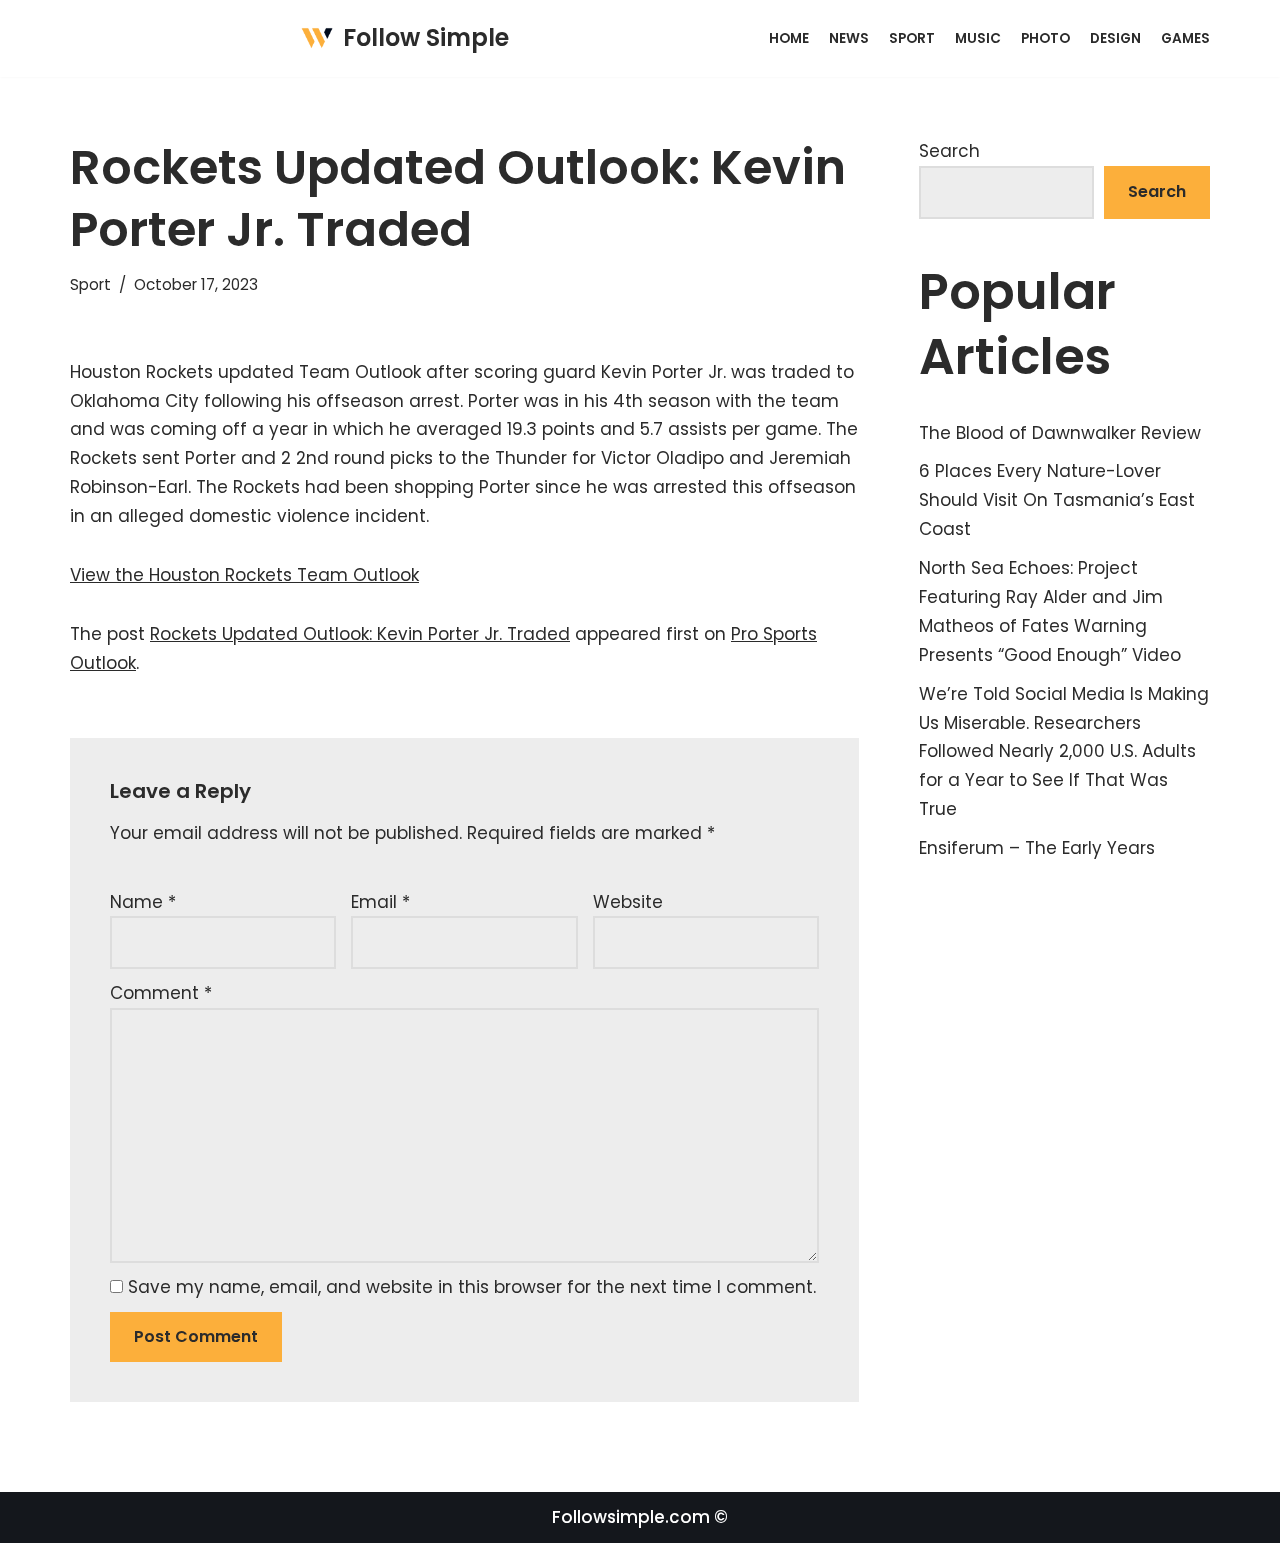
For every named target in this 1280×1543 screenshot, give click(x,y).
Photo (1045, 38)
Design (1115, 38)
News (849, 38)
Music (978, 38)
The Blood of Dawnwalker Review (1060, 433)
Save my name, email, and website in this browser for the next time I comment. (472, 1287)
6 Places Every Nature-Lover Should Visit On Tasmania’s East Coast (1057, 500)
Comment (161, 993)
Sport (912, 38)
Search (949, 151)
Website (628, 902)
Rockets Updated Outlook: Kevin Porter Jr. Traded (360, 634)
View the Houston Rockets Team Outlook (244, 575)
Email (380, 902)
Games (1185, 38)
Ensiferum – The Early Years (1037, 848)
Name (143, 902)
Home (789, 38)
